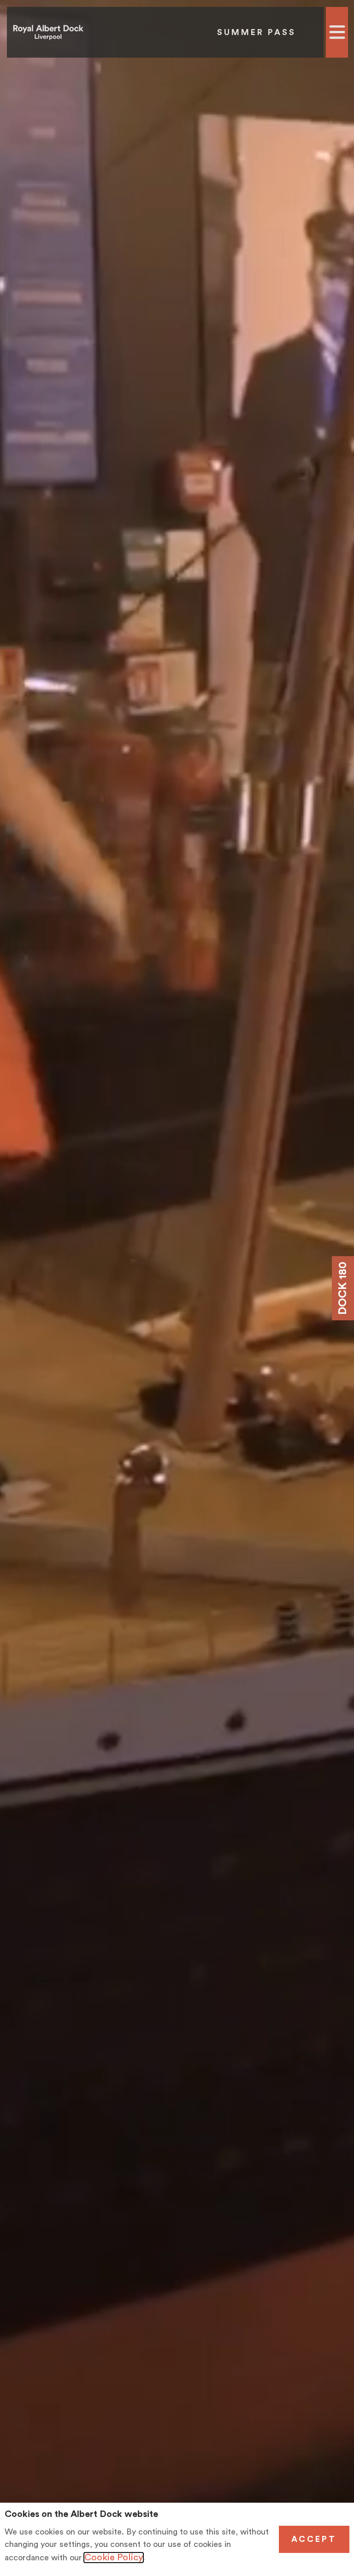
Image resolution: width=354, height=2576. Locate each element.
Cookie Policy (114, 2558)
